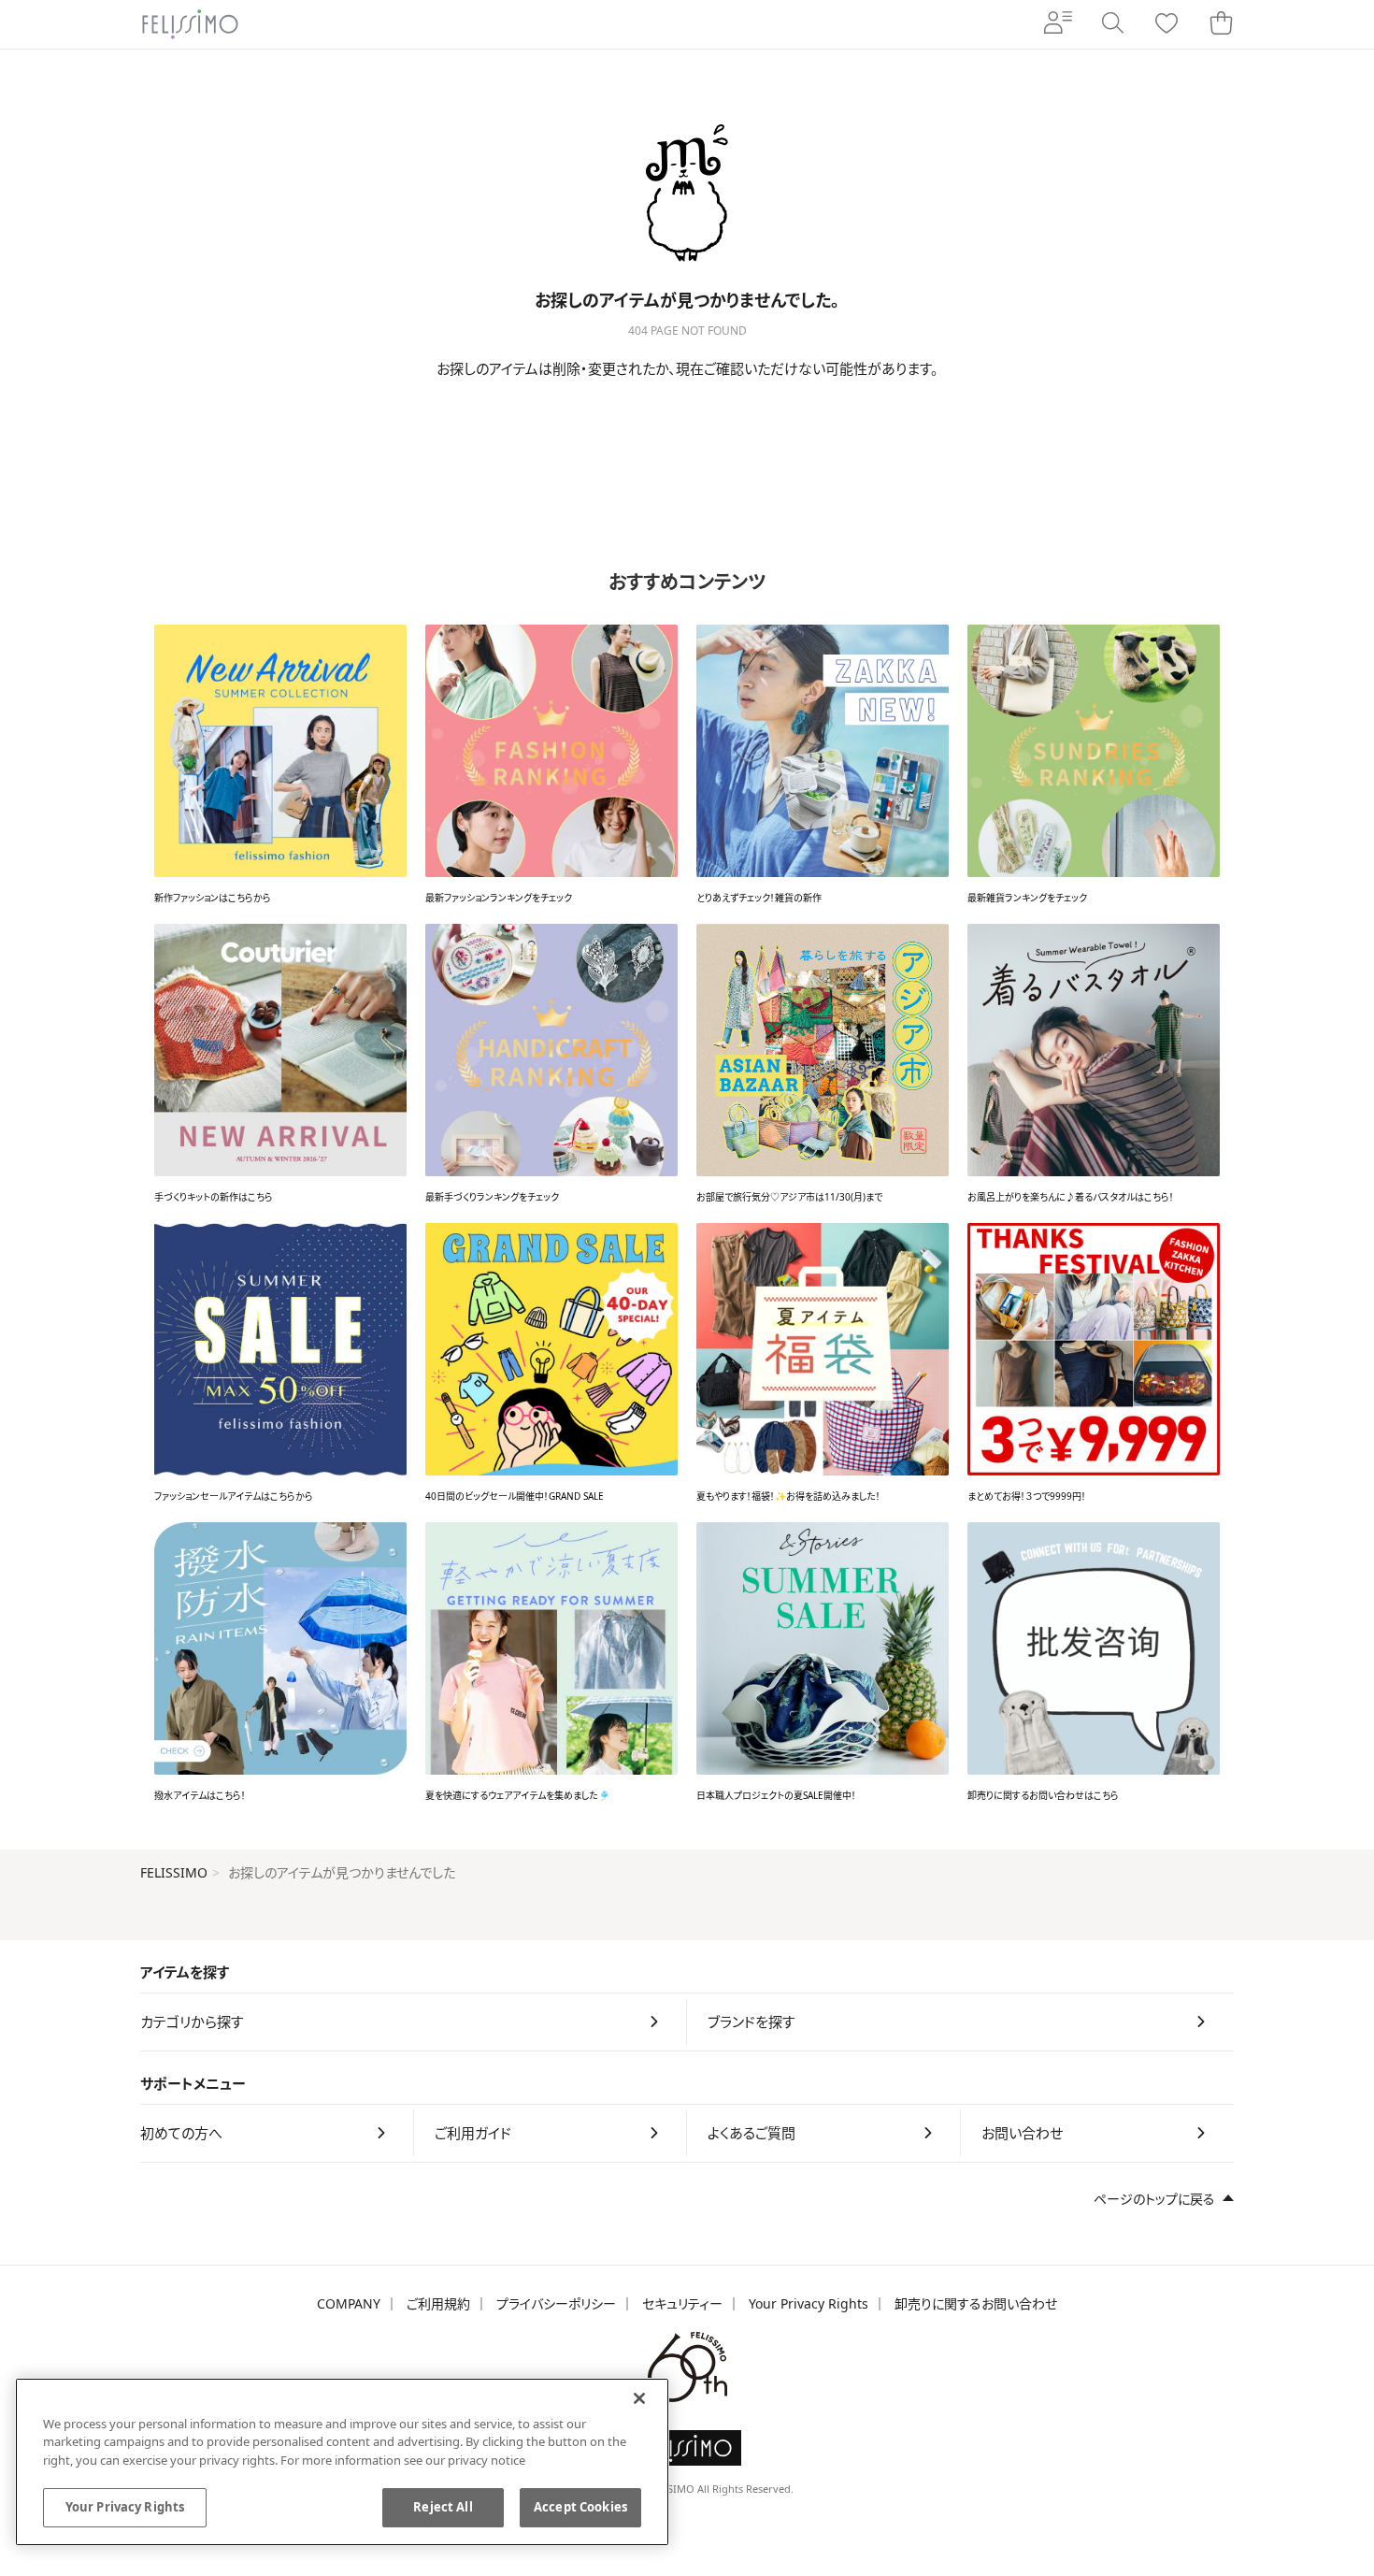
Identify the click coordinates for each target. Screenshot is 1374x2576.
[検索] (1112, 24)
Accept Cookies (580, 2507)
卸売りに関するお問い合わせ (976, 2303)
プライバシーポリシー (556, 2303)
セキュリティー (682, 2303)
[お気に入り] (1166, 25)
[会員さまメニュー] (1058, 24)
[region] (342, 2462)
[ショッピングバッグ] (1221, 24)
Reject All (443, 2507)
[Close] (639, 2398)
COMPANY (349, 2303)
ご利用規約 (438, 2303)
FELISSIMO (174, 1872)
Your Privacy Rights (809, 2303)
